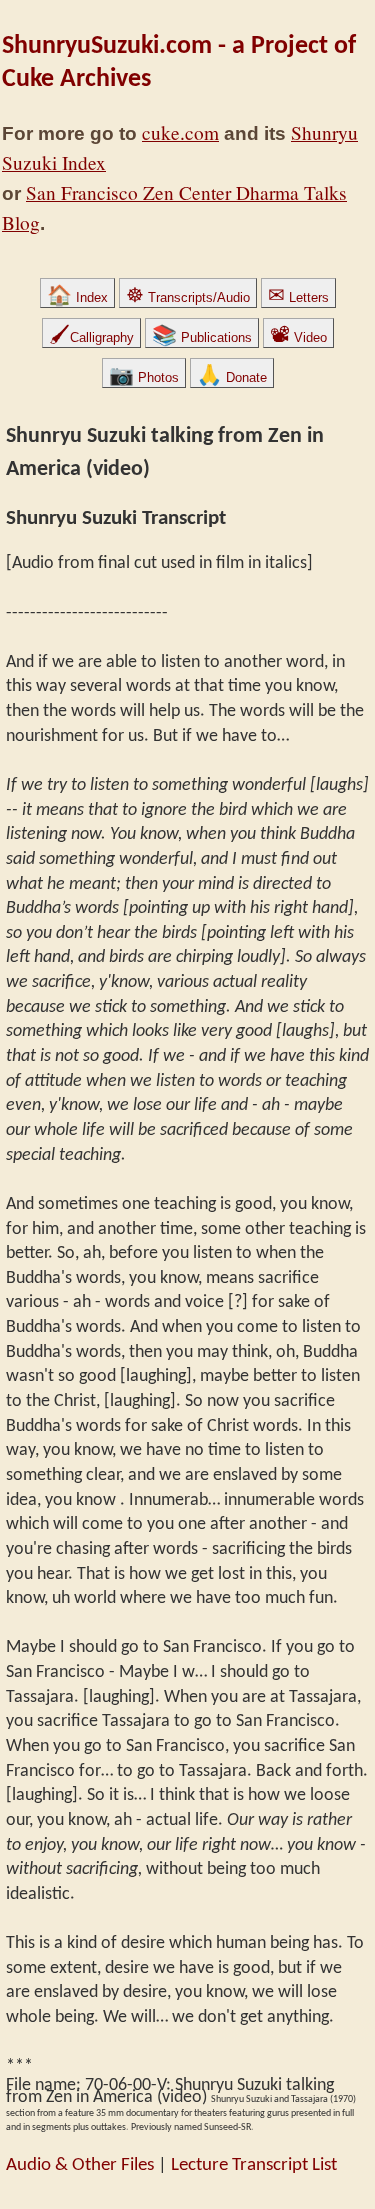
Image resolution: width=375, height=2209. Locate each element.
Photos (144, 377)
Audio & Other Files (80, 2165)
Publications (202, 337)
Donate (232, 377)
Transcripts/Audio (188, 297)
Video (298, 337)
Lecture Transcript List (254, 2165)
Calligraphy (91, 337)
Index (77, 297)
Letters (298, 297)
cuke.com (180, 132)
